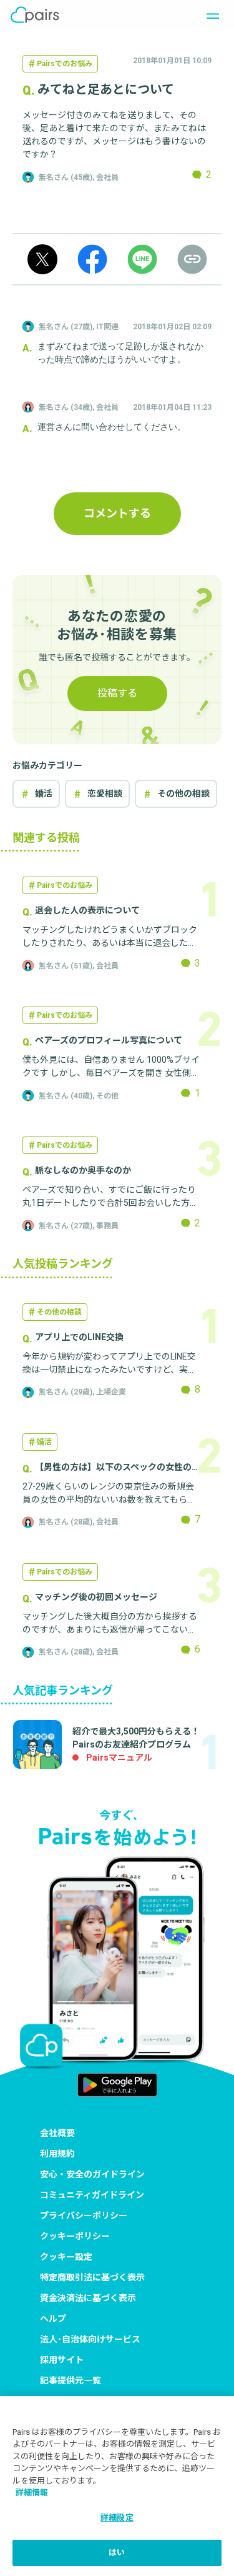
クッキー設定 (66, 2257)
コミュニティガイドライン (92, 2195)
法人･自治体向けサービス (90, 2339)
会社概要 (57, 2133)
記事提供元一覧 (71, 2380)
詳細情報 (32, 2493)
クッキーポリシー (75, 2236)
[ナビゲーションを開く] (209, 15)
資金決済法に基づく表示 (88, 2298)
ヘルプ (53, 2319)
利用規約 (57, 2154)
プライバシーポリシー (84, 2215)
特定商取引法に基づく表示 (92, 2277)
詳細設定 (117, 2518)
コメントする (117, 513)
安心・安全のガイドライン (92, 2174)
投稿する (117, 693)
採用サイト (62, 2360)
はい (117, 2553)
